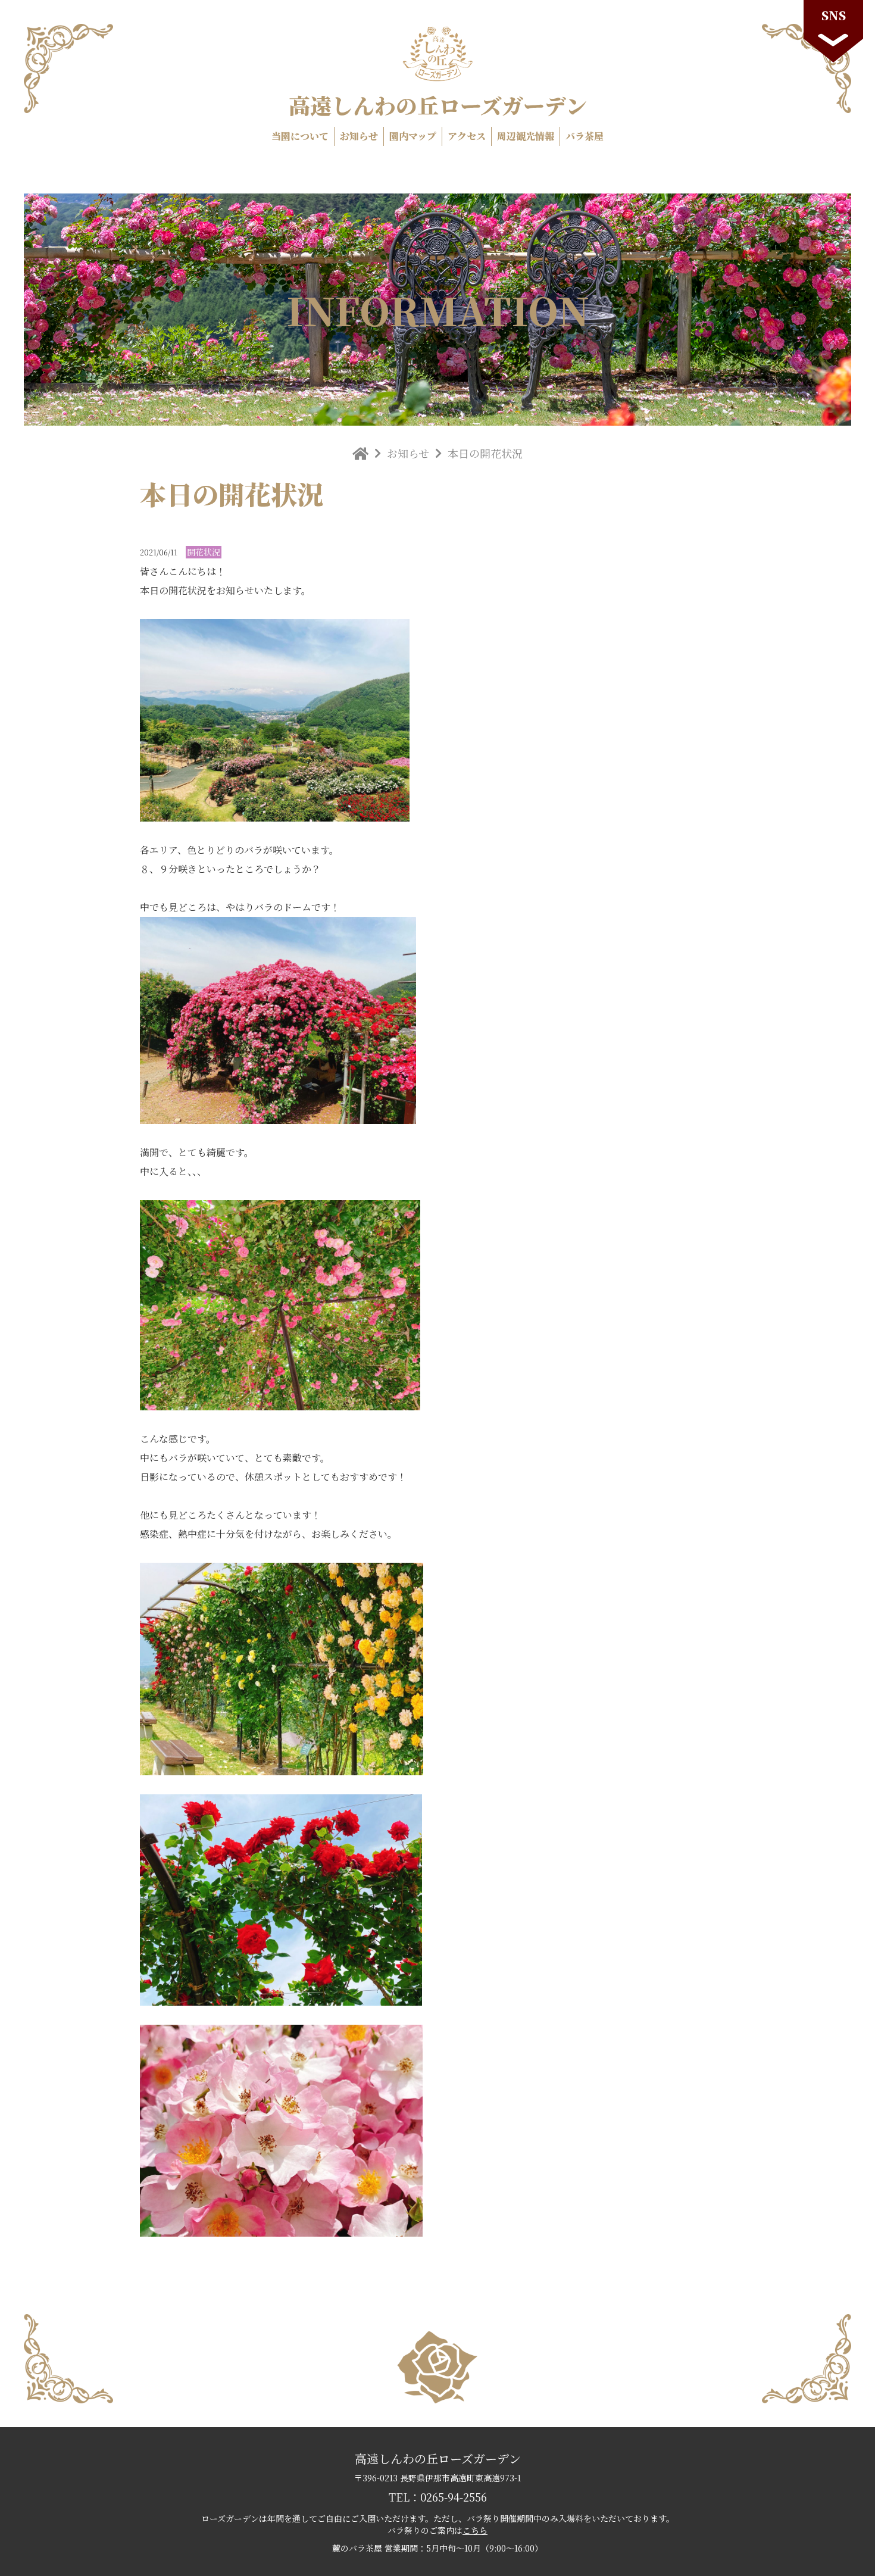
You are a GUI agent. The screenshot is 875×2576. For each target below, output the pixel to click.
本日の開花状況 (485, 453)
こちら (475, 2530)
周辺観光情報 (526, 136)
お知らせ (359, 136)
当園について (300, 136)
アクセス (467, 136)
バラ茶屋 (585, 136)
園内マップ (413, 136)
